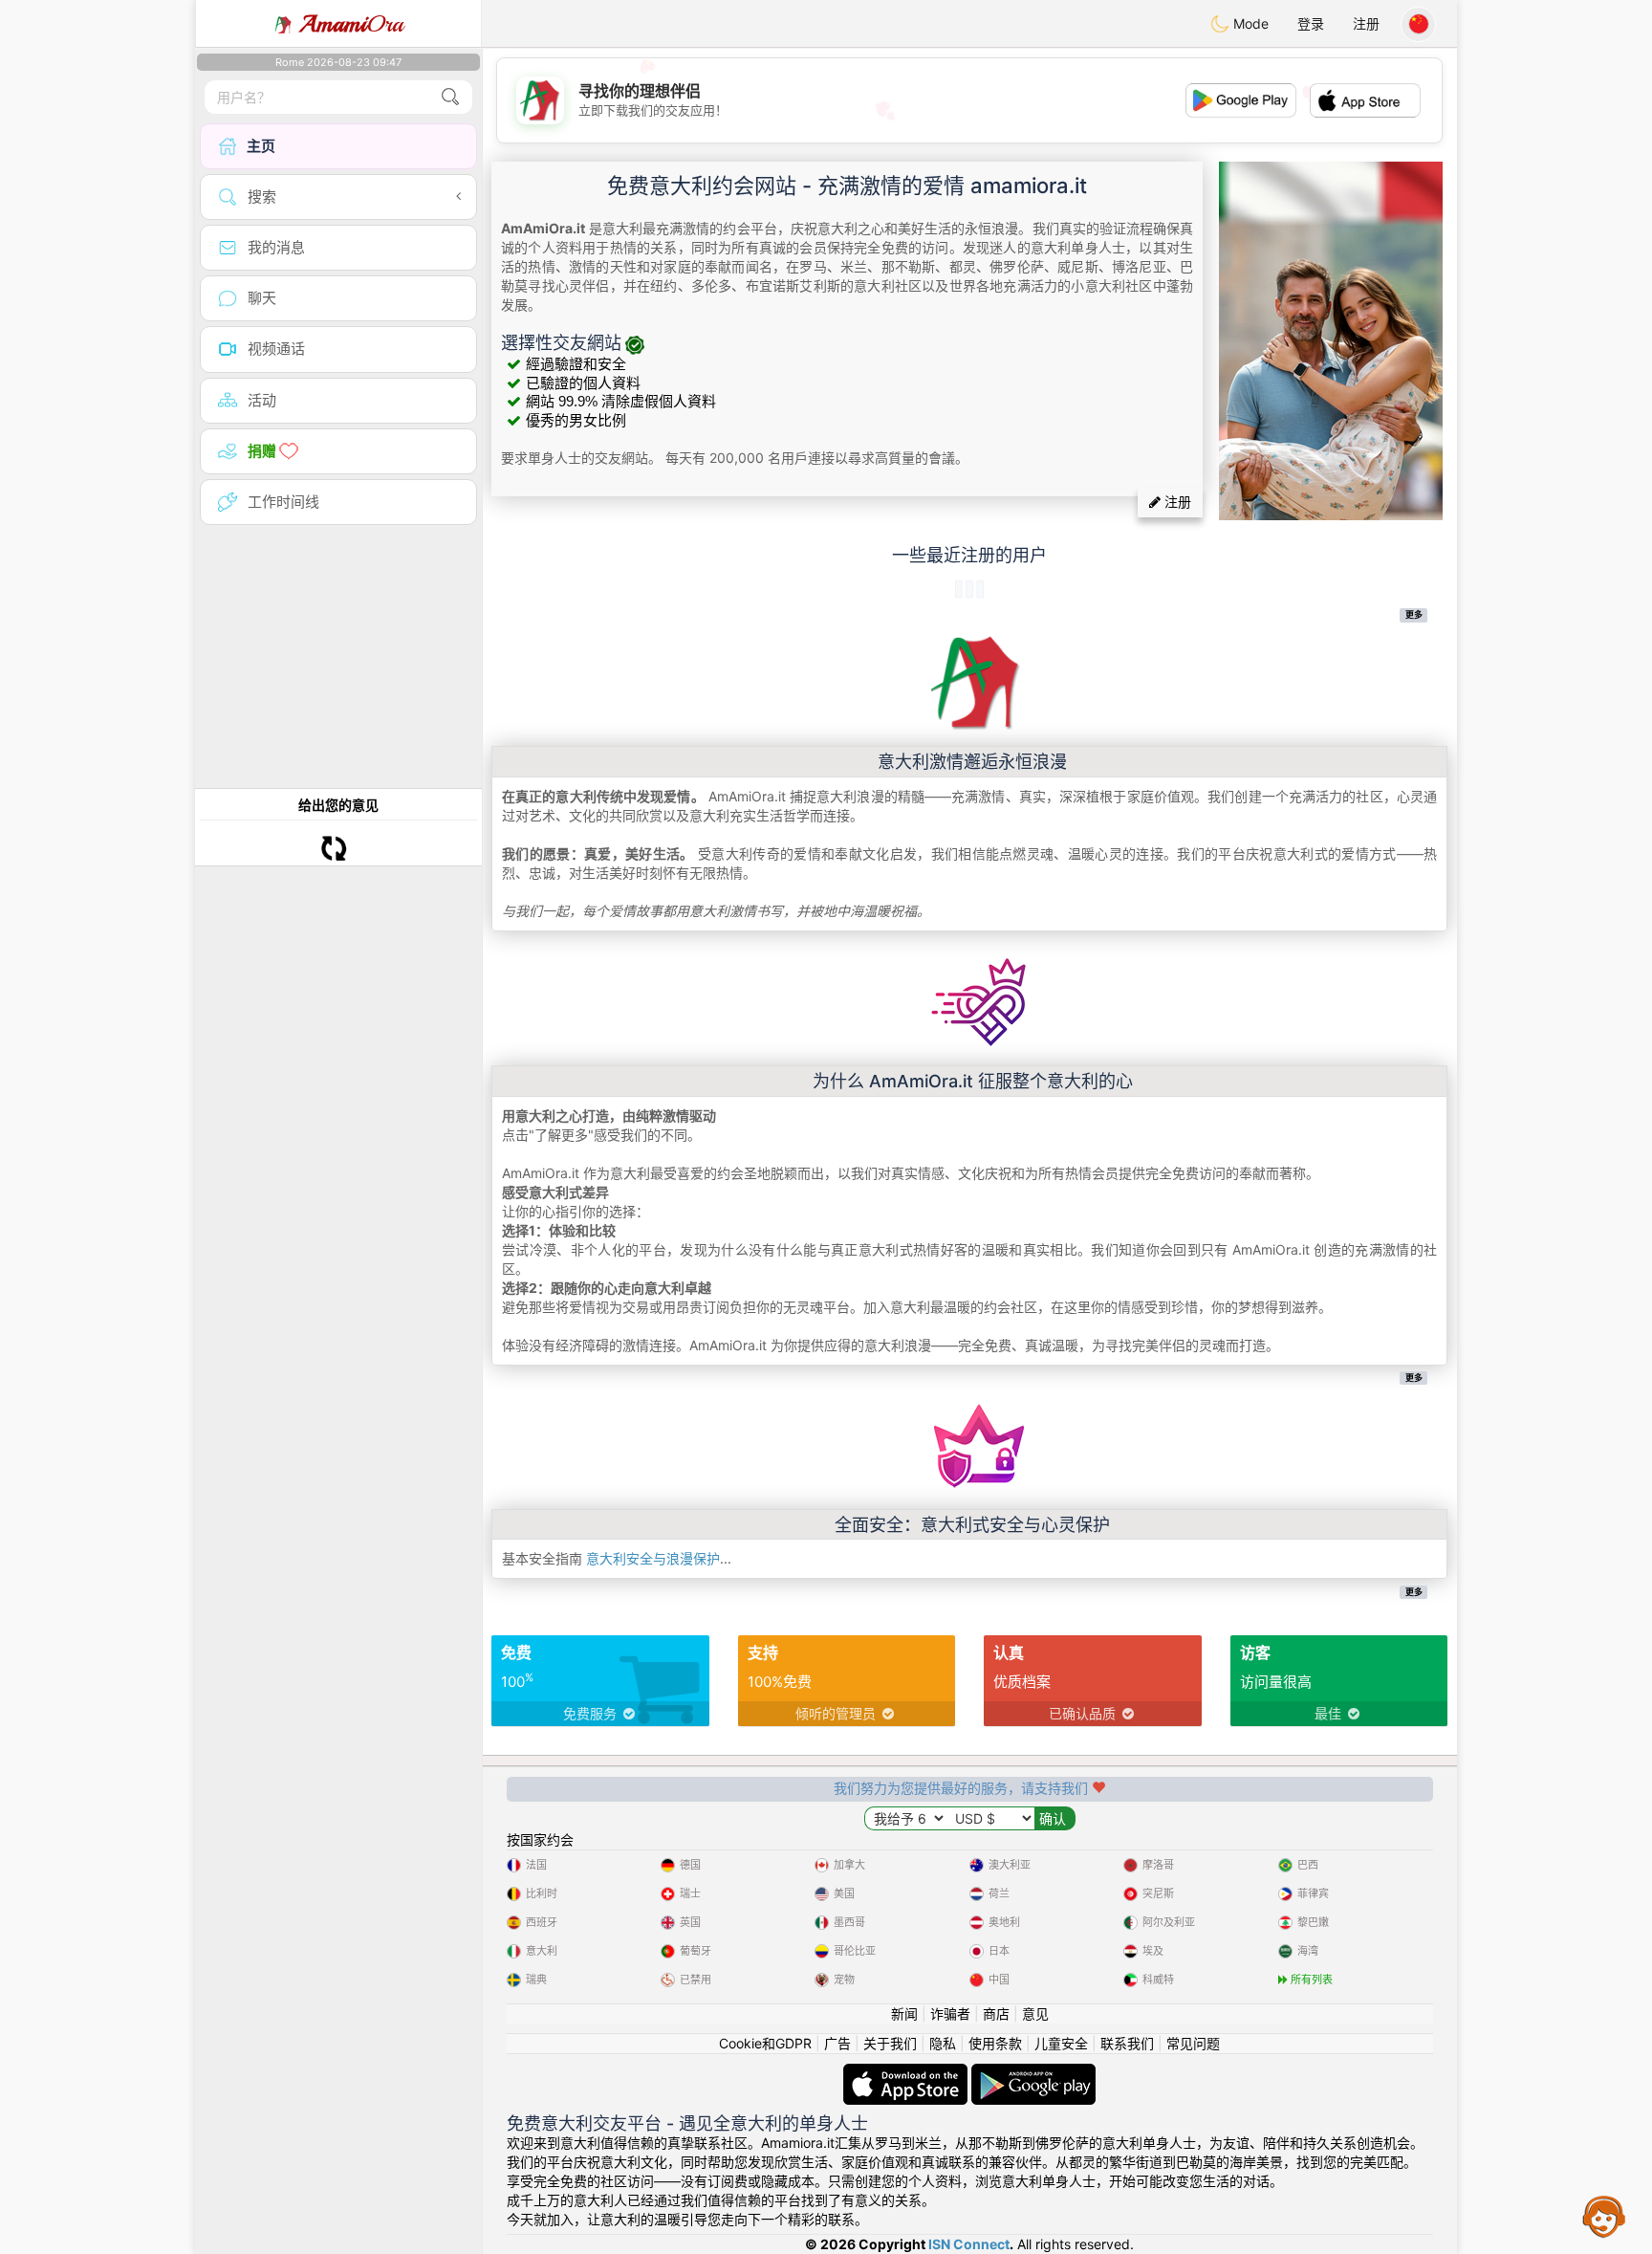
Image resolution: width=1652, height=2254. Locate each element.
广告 (837, 2043)
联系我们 (1127, 2043)
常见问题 (1193, 2043)
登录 (1311, 23)
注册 (1366, 23)
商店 (996, 2013)
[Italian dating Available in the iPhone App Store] (907, 2073)
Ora (351, 24)
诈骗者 (950, 2013)
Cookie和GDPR (765, 2043)
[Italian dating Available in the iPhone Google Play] (1033, 2073)
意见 (1035, 2013)
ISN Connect (969, 2244)
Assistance (1604, 2216)
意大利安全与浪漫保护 (653, 1558)
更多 (1414, 615)
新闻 (904, 2013)
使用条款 (995, 2043)
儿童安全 (1061, 2043)
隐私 (943, 2043)
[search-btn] (450, 97)
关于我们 (890, 2043)
